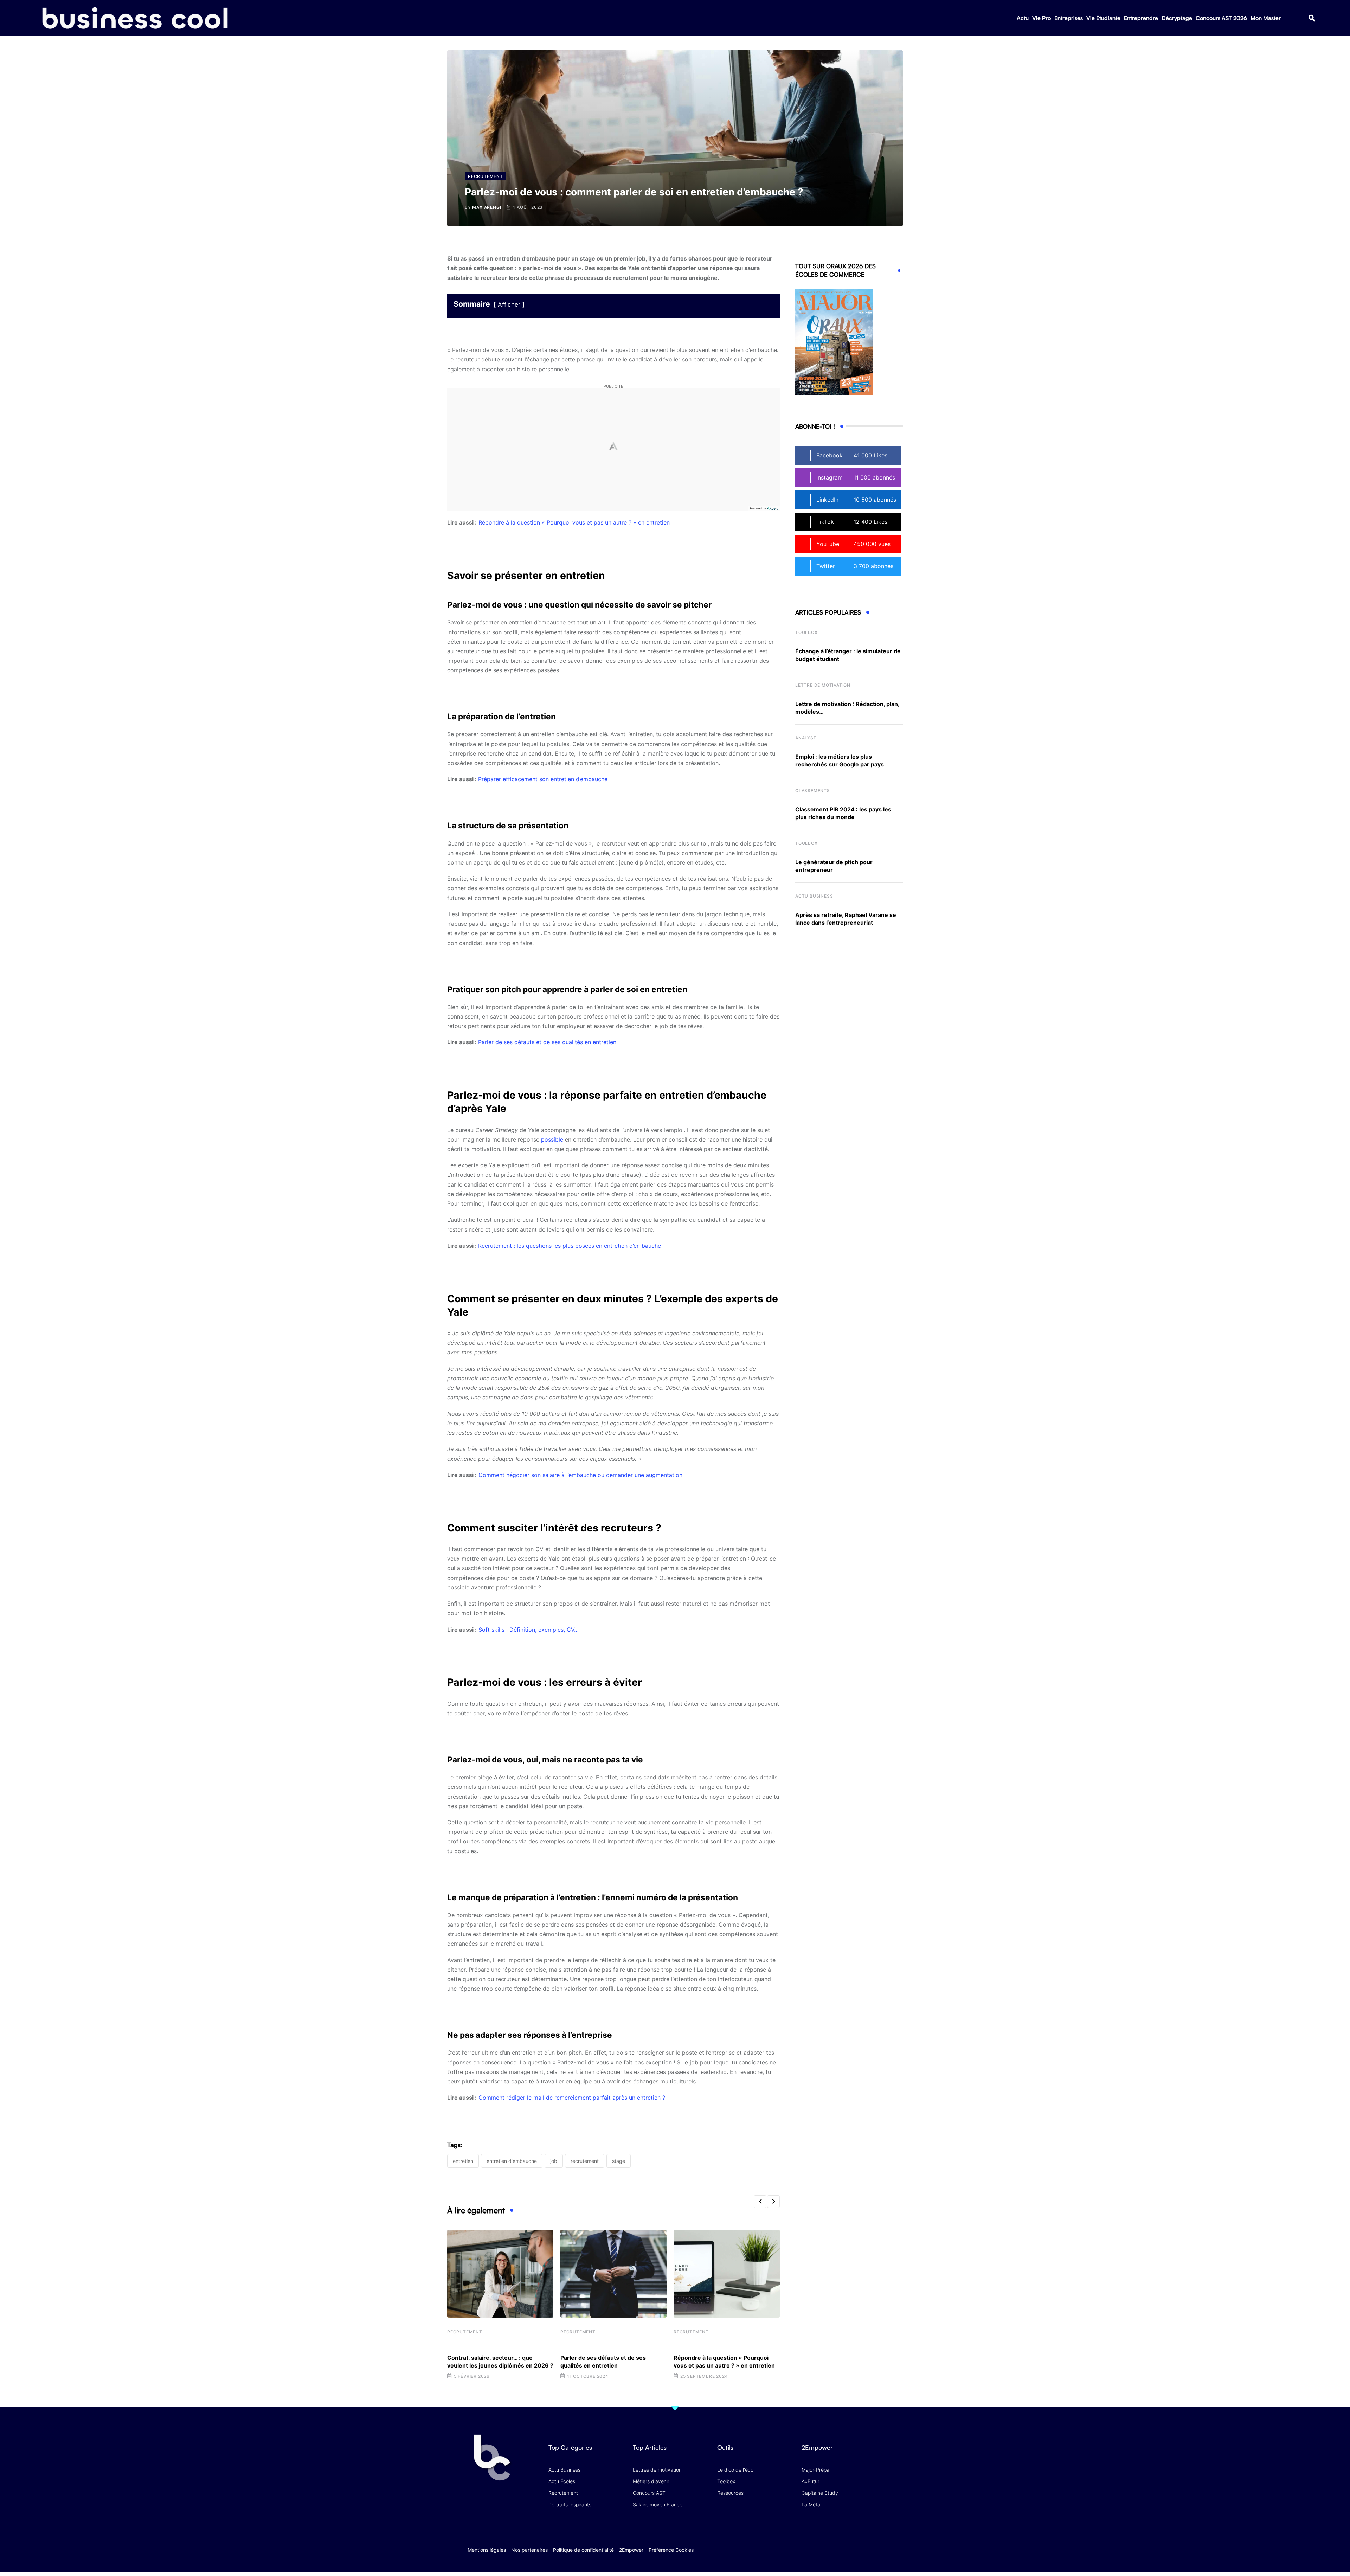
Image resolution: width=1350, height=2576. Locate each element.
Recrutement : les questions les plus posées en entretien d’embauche (570, 1246)
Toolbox (806, 632)
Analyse (806, 738)
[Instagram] (879, 2542)
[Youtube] (852, 2542)
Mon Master (1266, 18)
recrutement (585, 2161)
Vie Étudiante (1103, 18)
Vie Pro (1042, 18)
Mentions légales (487, 2550)
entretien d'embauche (512, 2161)
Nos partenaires (529, 2550)
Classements (813, 791)
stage (619, 2161)
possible (552, 1139)
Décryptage (1177, 18)
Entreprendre (1141, 18)
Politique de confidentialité (583, 2550)
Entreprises (1069, 18)
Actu (1023, 18)
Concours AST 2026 (1221, 18)
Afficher (509, 304)
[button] (1312, 18)
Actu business (814, 896)
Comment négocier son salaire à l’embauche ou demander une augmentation (580, 1475)
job (554, 2161)
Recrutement (465, 2332)
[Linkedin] (879, 2548)
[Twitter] (824, 2542)
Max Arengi (487, 207)
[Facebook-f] (838, 2542)
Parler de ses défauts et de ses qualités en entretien (547, 1042)
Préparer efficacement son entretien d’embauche (543, 779)
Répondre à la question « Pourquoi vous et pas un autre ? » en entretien (574, 522)
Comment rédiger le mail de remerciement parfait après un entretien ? (572, 2098)
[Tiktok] (865, 2542)
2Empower (631, 2550)
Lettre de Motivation (823, 685)
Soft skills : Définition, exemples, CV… (529, 1630)
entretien (463, 2161)
